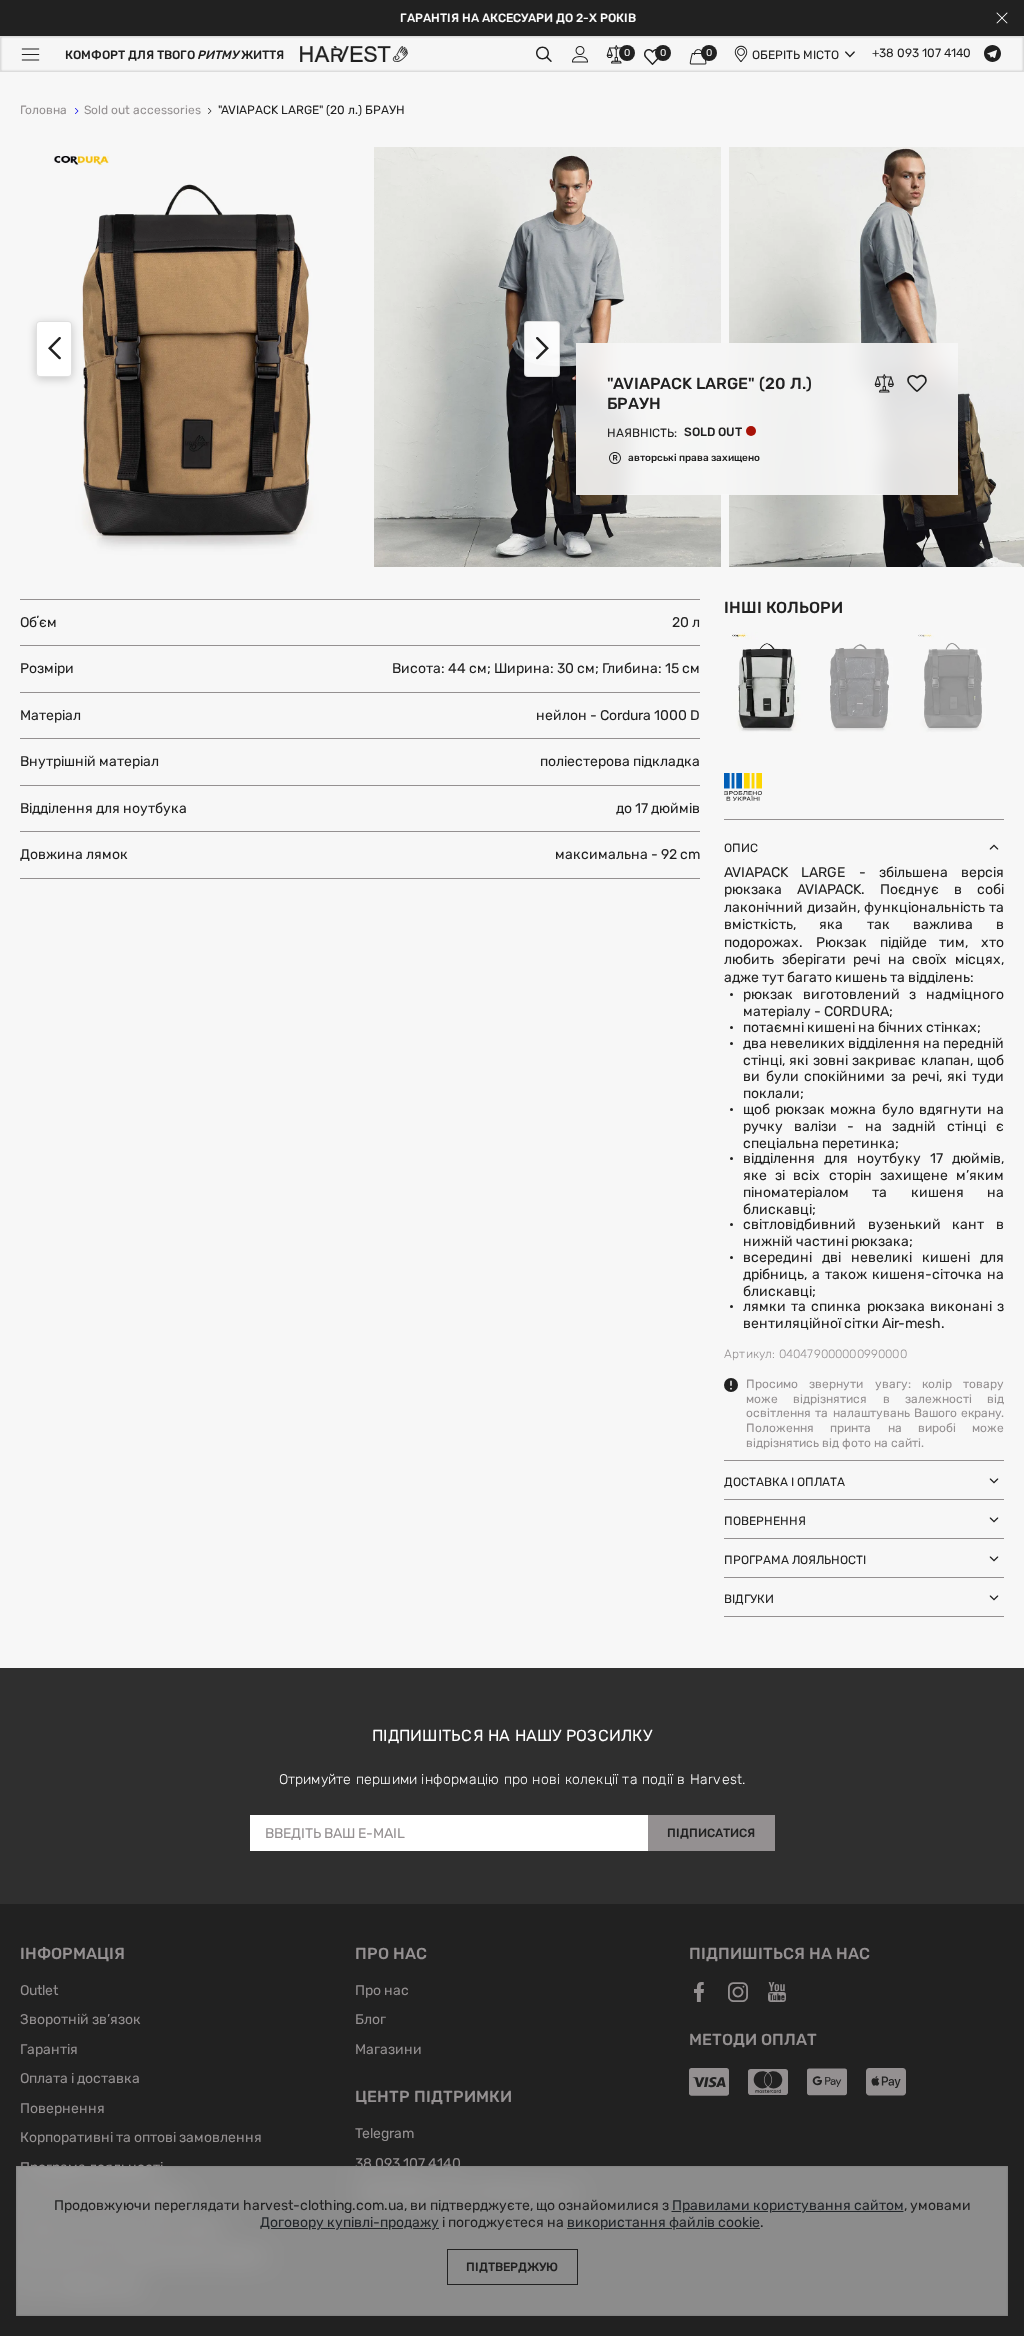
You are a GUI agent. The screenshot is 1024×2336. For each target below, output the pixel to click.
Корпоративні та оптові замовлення (141, 2139)
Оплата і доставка (80, 2080)
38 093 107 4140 (408, 2165)
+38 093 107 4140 (921, 54)
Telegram (384, 2135)
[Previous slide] (54, 349)
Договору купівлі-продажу (349, 2223)
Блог (370, 2021)
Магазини (388, 2051)
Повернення (62, 2110)
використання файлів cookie (663, 2223)
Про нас (382, 1992)
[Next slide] (542, 349)
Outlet (39, 1992)
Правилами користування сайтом (788, 2206)
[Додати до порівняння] (884, 383)
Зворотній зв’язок (80, 2021)
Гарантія (49, 2051)
